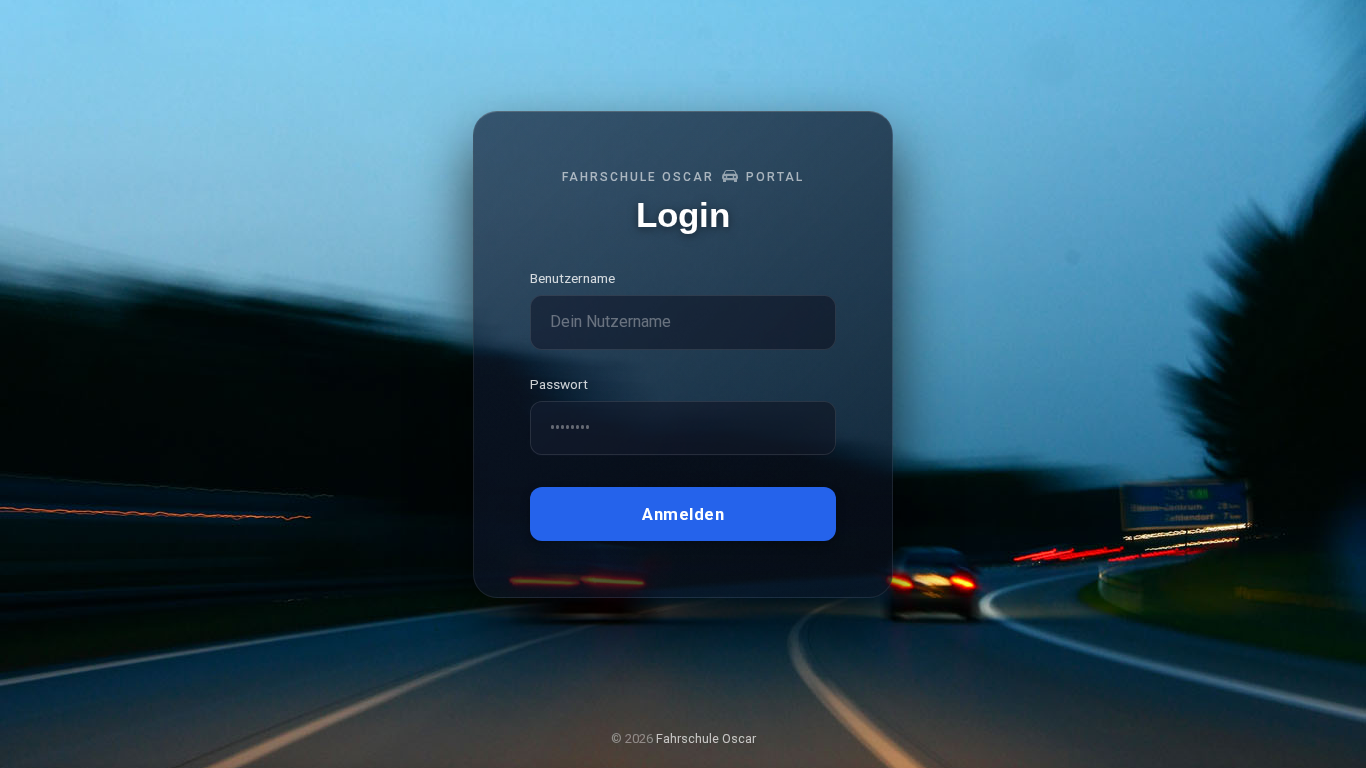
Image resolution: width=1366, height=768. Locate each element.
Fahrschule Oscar (706, 738)
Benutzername (572, 278)
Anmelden (683, 513)
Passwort (559, 384)
